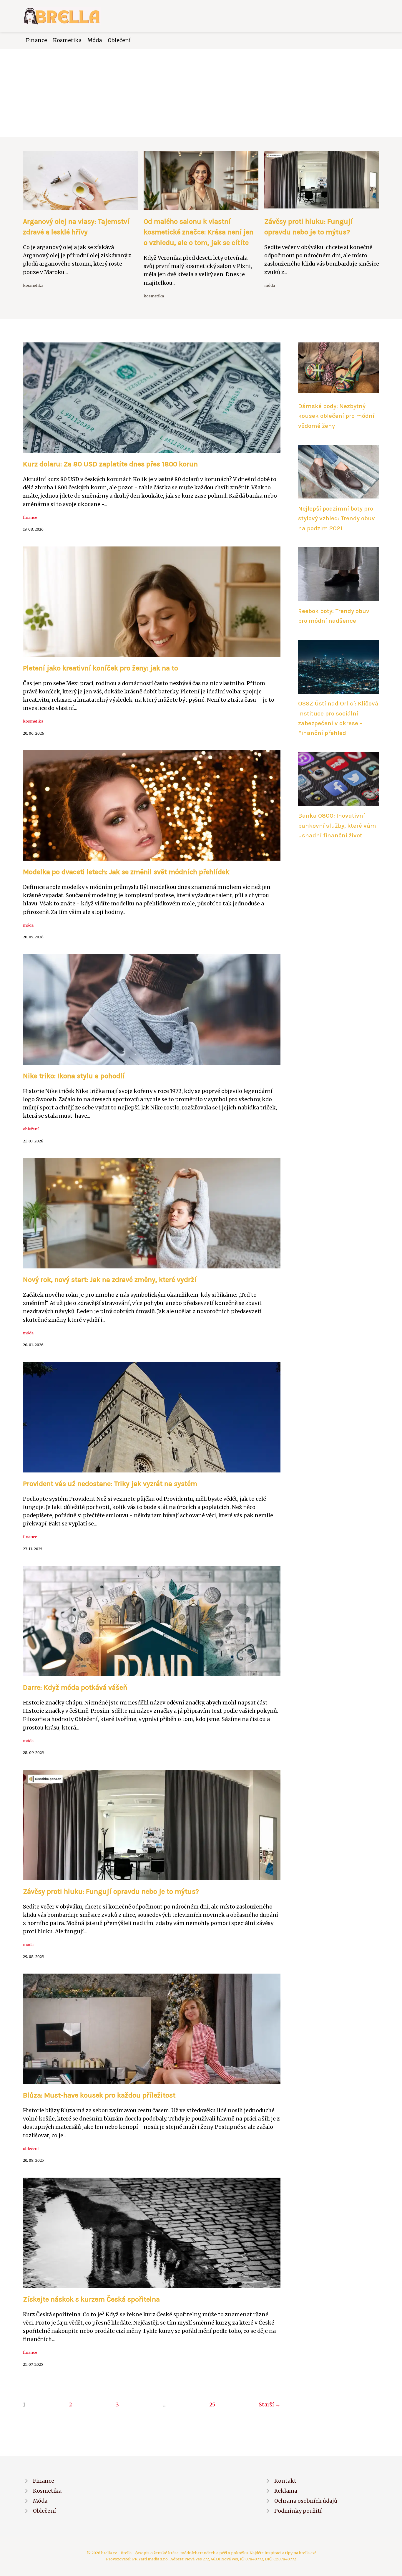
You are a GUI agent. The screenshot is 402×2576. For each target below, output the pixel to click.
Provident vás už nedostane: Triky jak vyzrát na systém (110, 1484)
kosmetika (33, 285)
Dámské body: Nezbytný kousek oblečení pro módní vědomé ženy (336, 416)
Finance (36, 40)
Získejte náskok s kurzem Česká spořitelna (91, 2299)
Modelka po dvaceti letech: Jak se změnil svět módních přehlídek (126, 872)
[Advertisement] (201, 93)
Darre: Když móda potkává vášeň (75, 1687)
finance (30, 517)
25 (212, 2405)
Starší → (270, 2405)
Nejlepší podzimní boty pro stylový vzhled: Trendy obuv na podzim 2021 (337, 518)
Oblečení (119, 40)
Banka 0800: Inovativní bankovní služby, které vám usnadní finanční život (337, 825)
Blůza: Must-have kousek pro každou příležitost (99, 2095)
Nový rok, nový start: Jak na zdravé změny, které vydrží (110, 1280)
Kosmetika (67, 40)
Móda (95, 40)
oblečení (31, 1129)
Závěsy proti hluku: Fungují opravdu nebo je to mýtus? (111, 1891)
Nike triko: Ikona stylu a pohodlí (74, 1076)
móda (270, 285)
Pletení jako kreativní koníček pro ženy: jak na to (100, 668)
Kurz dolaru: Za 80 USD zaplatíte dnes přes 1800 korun (110, 464)
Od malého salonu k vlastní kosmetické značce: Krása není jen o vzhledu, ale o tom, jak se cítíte (198, 232)
